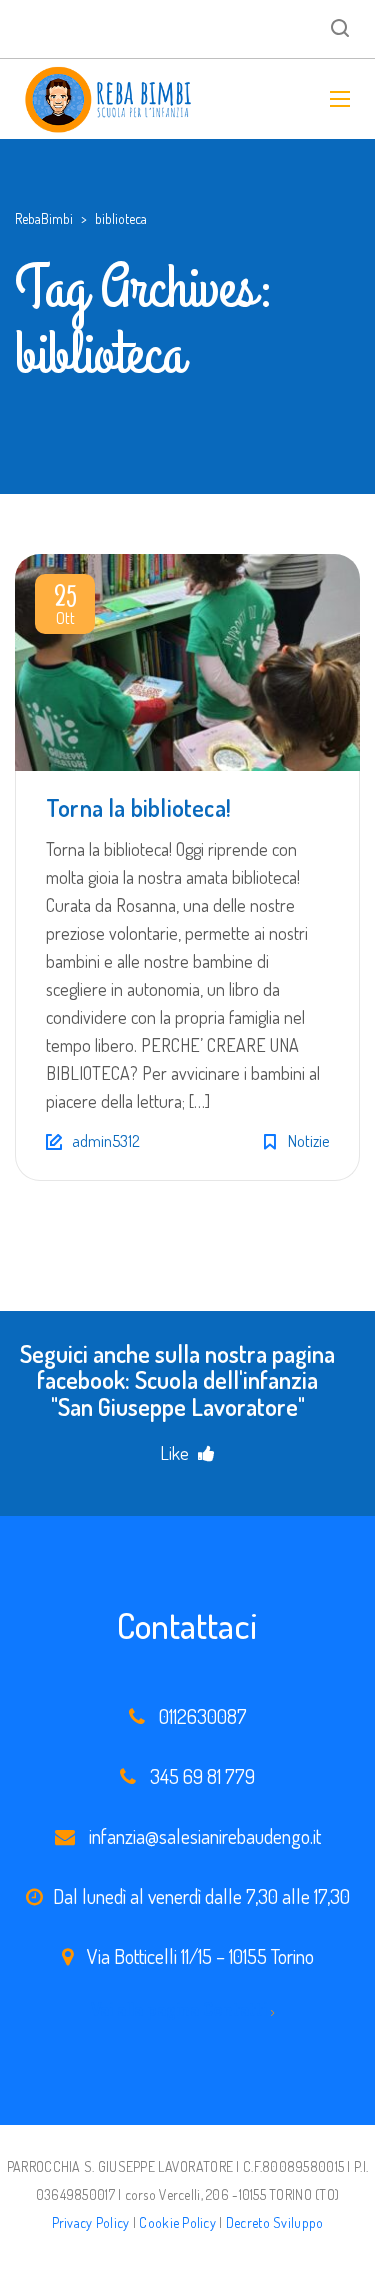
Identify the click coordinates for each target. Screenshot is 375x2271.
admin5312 (106, 1141)
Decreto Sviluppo (274, 2222)
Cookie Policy (177, 2222)
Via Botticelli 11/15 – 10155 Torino (200, 1956)
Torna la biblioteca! (138, 807)
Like (176, 1453)
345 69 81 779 (202, 1776)
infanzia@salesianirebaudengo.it (205, 1836)
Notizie (308, 1141)
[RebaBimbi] (109, 99)
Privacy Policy (91, 2222)
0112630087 (203, 1716)
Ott (65, 608)
